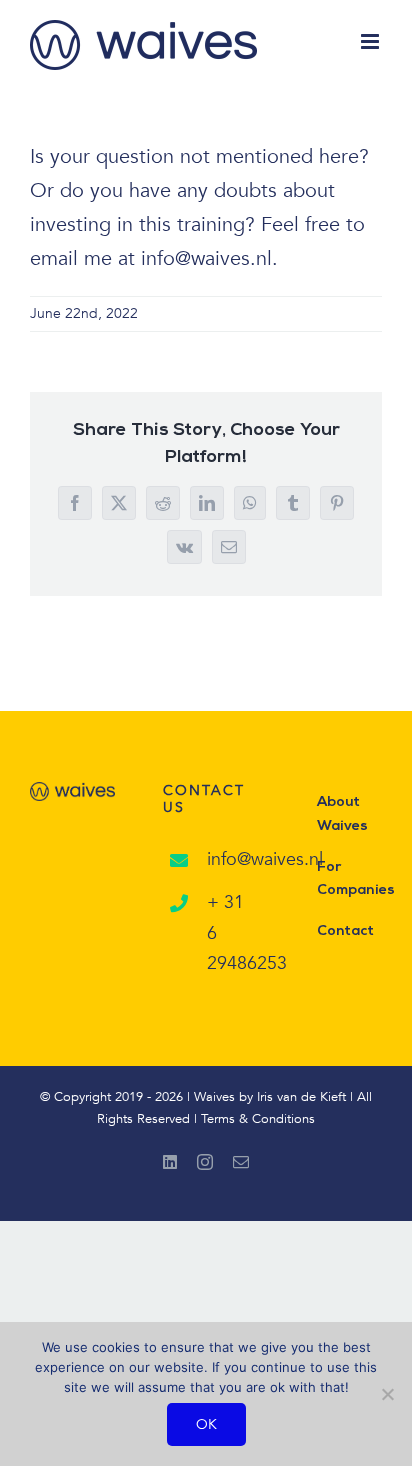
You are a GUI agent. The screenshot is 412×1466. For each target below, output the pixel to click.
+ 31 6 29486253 (228, 933)
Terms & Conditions (258, 1119)
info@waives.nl (228, 859)
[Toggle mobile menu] (371, 41)
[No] (387, 1394)
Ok (206, 1424)
